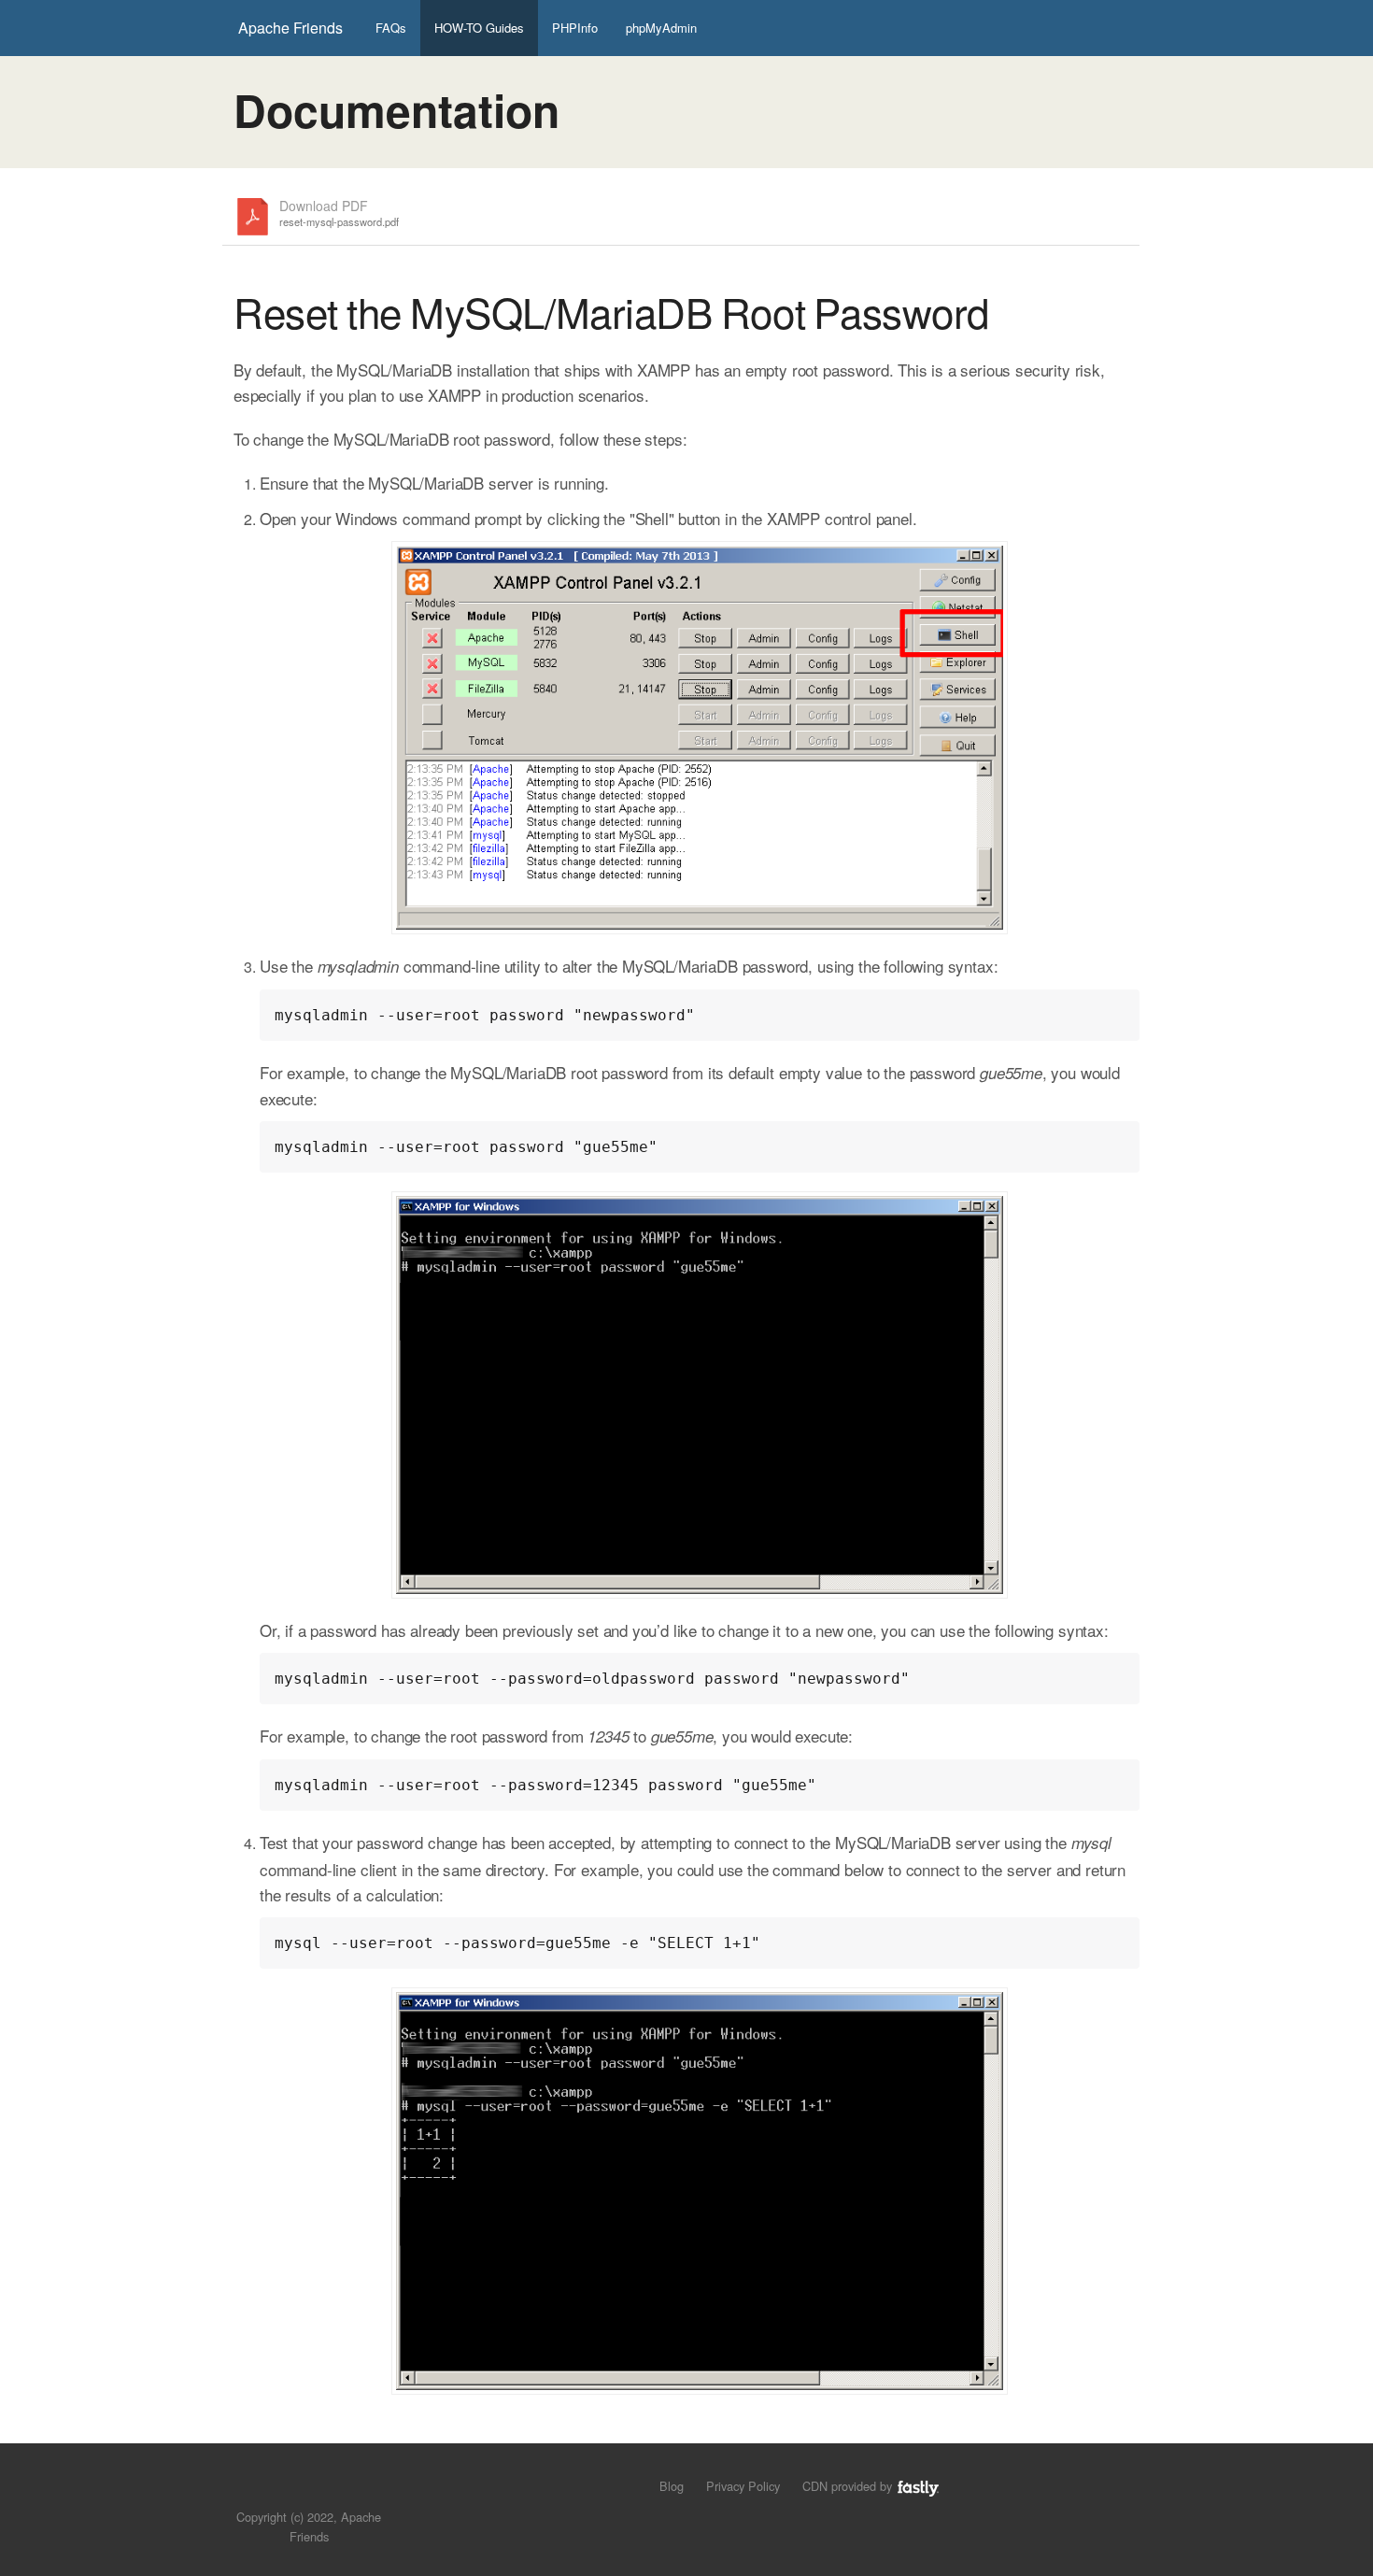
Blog (672, 2486)
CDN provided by (849, 2486)
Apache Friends (290, 28)
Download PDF (339, 213)
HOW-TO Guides (479, 28)
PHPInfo (575, 28)
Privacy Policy (743, 2486)
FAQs (391, 28)
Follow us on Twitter (291, 2489)
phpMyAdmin (661, 28)
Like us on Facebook (323, 2489)
